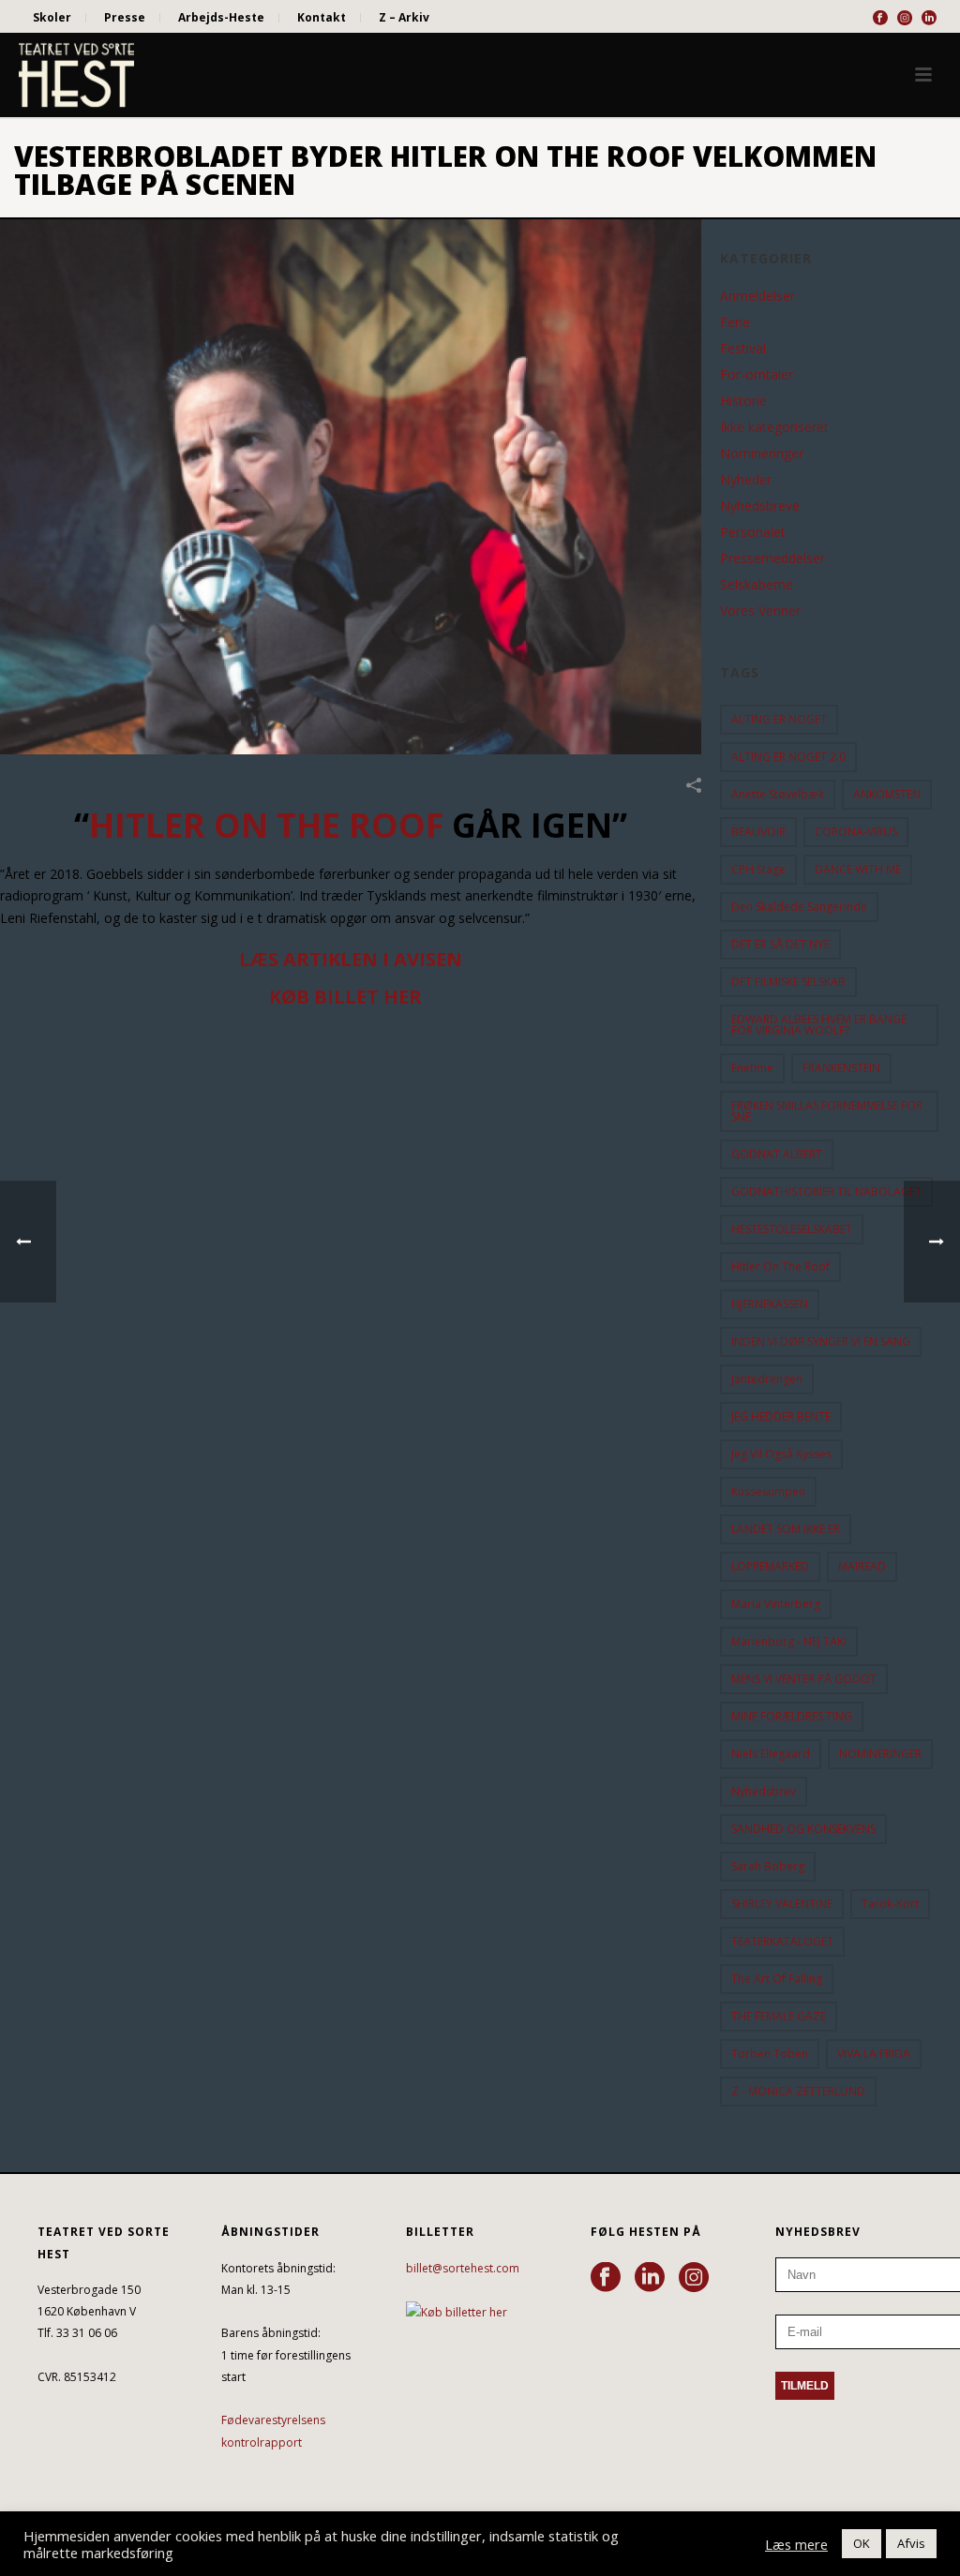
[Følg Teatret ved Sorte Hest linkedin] (650, 2278)
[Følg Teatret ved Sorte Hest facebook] (606, 2278)
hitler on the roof (780, 1266)
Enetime (752, 1068)
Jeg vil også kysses (781, 1454)
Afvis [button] (911, 2543)
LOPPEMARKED (770, 1566)
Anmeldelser (757, 296)
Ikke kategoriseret (774, 427)
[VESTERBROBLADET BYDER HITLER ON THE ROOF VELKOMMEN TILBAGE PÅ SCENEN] (351, 487)
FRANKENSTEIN (841, 1068)
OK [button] (862, 2543)
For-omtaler (757, 375)
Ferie (735, 322)
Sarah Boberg (768, 1866)
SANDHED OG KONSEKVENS (803, 1829)
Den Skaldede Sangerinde (799, 907)
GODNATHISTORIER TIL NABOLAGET (826, 1191)
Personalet (753, 532)
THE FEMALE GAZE (779, 2016)
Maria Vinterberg (776, 1604)
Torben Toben (770, 2054)
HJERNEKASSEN (770, 1304)
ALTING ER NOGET (779, 719)
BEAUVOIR (758, 832)
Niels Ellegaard (771, 1754)
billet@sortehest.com (463, 2268)
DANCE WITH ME (858, 869)
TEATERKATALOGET (782, 1941)
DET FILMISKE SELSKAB (788, 982)
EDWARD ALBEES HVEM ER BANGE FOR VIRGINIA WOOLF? (819, 1025)
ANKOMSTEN (887, 794)
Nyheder (746, 480)
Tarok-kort (890, 1904)
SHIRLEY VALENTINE (782, 1904)
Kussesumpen (768, 1491)
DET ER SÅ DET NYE (780, 944)
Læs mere (796, 2544)
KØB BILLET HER (345, 997)
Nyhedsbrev (764, 1791)
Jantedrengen (767, 1379)
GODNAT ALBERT (777, 1154)
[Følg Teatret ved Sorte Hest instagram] (694, 2278)
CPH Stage (758, 869)
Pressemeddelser (772, 558)
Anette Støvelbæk (778, 794)
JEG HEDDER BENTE (781, 1416)
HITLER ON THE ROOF (266, 825)
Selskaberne (757, 585)
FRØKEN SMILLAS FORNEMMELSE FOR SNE (827, 1111)
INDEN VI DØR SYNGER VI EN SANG (821, 1341)
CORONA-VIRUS (856, 832)
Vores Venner (760, 611)
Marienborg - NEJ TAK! (789, 1641)
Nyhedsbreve (760, 506)
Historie (743, 401)
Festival (743, 349)
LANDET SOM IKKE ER (786, 1529)
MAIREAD (862, 1566)
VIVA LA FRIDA (874, 2054)
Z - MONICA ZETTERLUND (798, 2091)
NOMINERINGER (880, 1754)
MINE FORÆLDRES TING (792, 1716)
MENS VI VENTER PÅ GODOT (804, 1679)
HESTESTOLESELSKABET (792, 1229)
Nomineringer (762, 454)
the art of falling (777, 1979)
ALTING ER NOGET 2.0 (788, 757)
